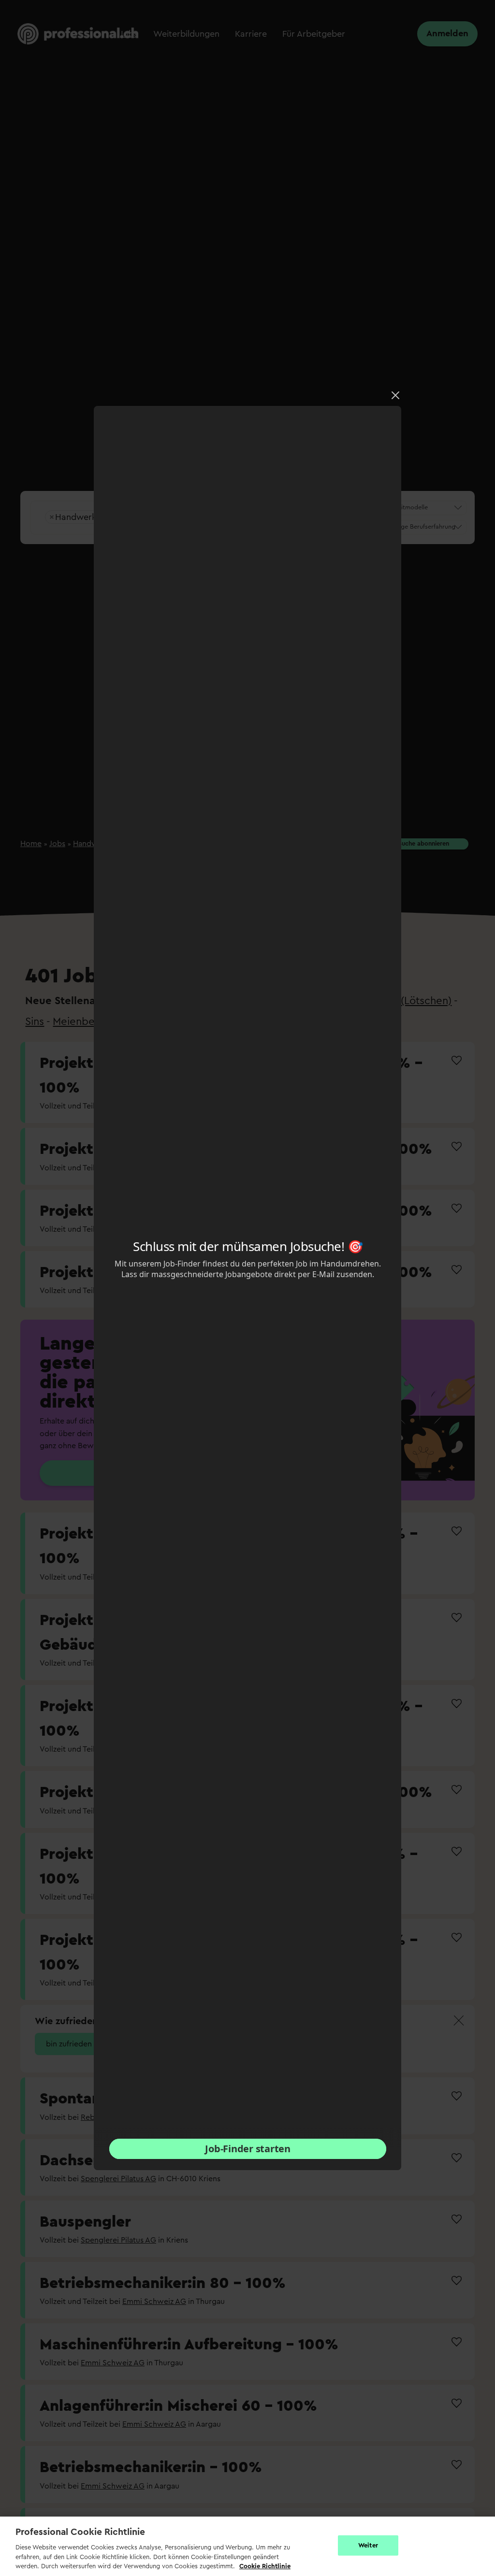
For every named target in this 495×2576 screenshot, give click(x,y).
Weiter (368, 2545)
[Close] (395, 395)
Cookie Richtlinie (265, 2566)
